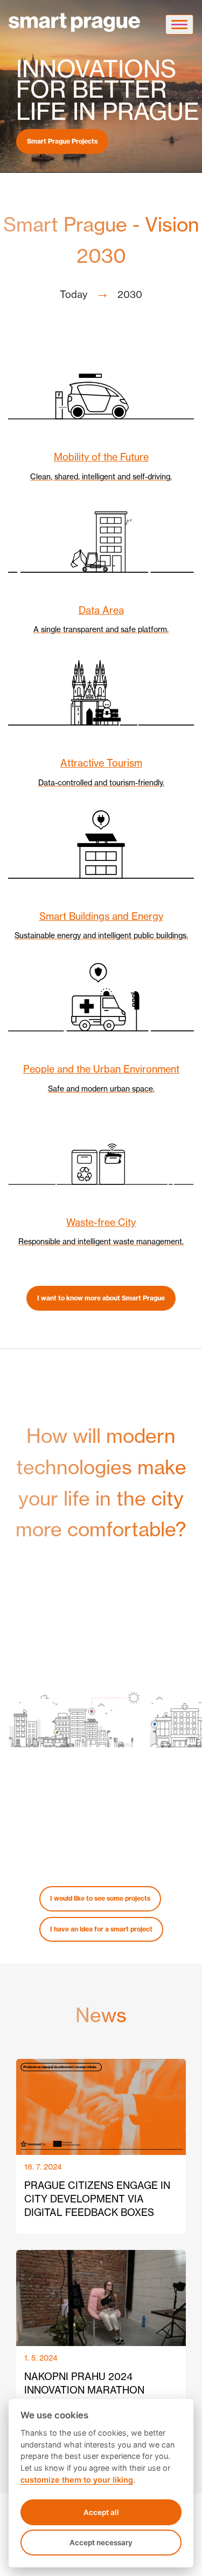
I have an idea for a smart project (101, 1929)
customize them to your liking (77, 2480)
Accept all (101, 2512)
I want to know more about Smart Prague (101, 1298)
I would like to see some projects (100, 1898)
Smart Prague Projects (62, 141)
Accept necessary (101, 2543)
